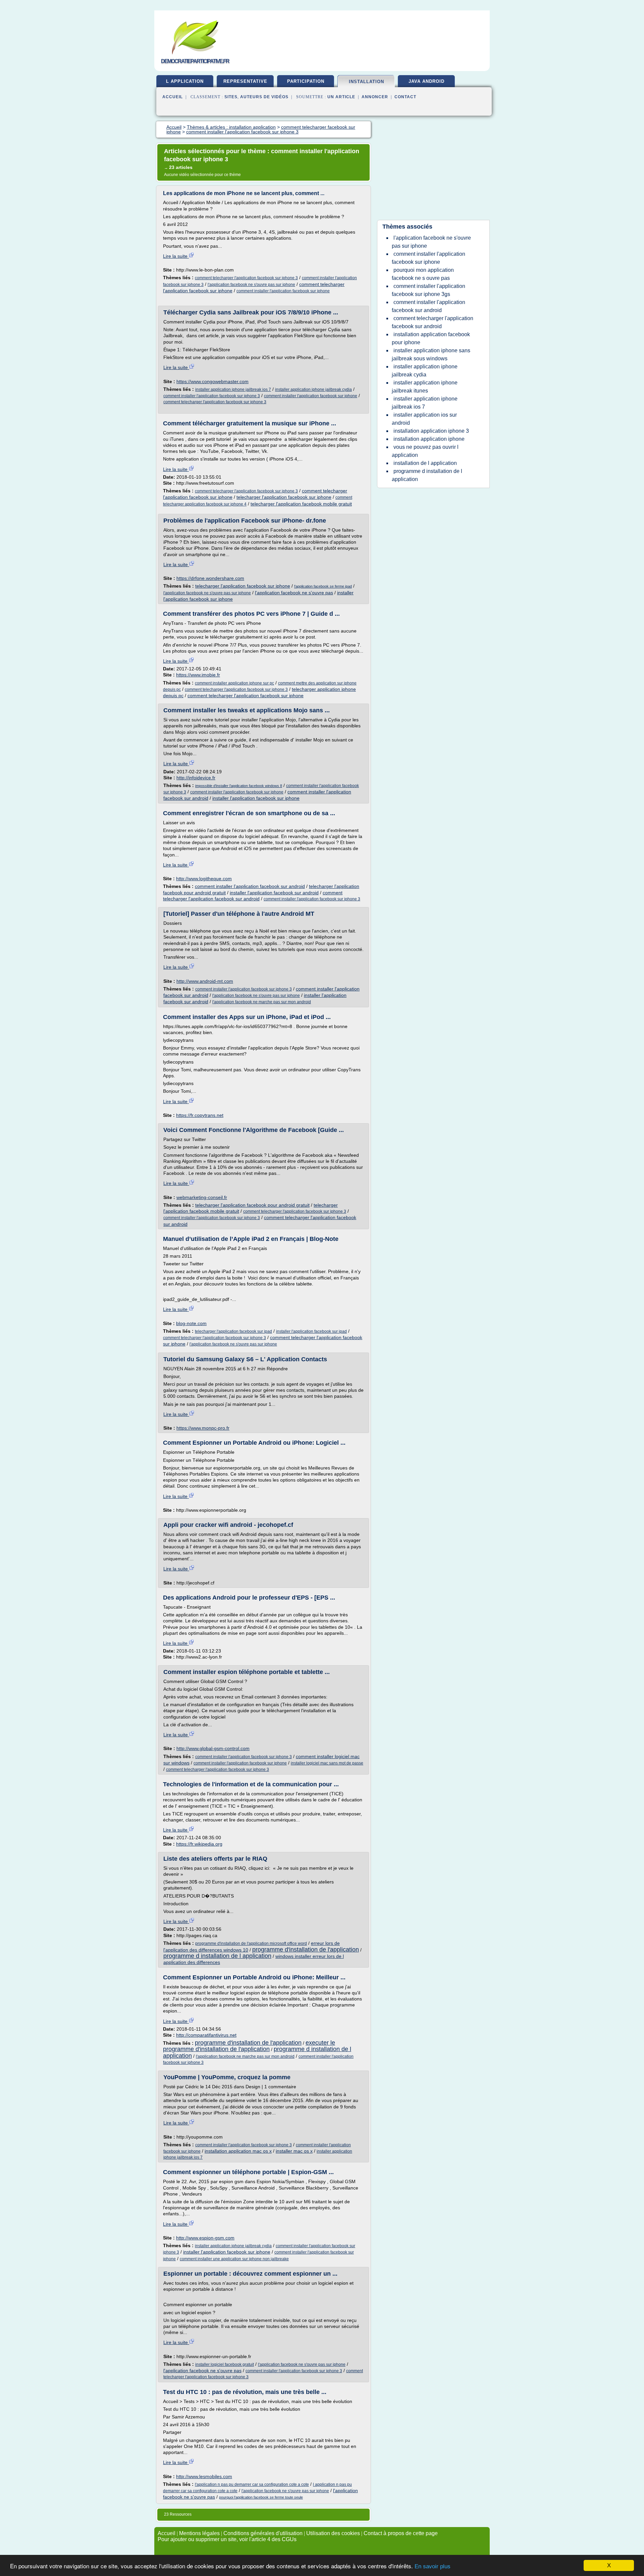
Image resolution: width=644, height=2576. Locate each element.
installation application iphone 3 (431, 431)
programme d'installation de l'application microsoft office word (251, 1943)
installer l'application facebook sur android (274, 893)
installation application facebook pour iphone (431, 338)
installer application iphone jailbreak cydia (313, 390)
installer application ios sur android (424, 419)
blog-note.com (191, 1323)
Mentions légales (199, 2533)
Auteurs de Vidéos (264, 97)
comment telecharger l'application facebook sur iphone (246, 696)
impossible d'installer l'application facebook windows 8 (239, 786)
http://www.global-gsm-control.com (213, 1748)
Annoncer (375, 97)
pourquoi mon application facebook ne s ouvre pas (423, 274)
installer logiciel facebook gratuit (225, 2364)
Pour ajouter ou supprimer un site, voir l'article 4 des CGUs (227, 2539)
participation (306, 81)
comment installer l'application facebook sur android (250, 886)
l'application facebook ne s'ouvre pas (294, 593)
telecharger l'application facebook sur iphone (284, 497)
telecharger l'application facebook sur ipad (233, 1331)
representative (245, 81)
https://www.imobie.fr (198, 675)
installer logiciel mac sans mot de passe (327, 1763)
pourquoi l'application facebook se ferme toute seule (261, 2497)
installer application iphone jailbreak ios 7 (233, 390)
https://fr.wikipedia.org (199, 1844)
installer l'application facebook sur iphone (256, 798)
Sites (231, 97)
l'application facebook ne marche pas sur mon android (262, 1002)
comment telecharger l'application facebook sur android (433, 322)
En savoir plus (433, 2566)
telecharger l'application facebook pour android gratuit (252, 1205)
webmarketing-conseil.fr (202, 1197)
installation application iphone (429, 439)
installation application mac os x (238, 2151)
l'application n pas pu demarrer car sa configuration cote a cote (252, 2484)
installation (366, 82)
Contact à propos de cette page (401, 2533)
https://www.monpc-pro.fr (203, 1428)
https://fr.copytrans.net (200, 1115)
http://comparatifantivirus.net (206, 2035)
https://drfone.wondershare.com (210, 578)
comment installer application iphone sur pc (234, 683)
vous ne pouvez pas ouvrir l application (425, 451)
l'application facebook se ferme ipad (323, 586)
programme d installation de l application (217, 1956)
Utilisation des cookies (333, 2533)
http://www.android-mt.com (205, 981)
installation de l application (425, 463)
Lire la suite (176, 256)
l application (185, 81)
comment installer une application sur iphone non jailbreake (234, 2259)
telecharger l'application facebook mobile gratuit (301, 504)
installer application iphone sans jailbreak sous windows (431, 354)
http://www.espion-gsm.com (205, 2238)
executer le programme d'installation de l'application (249, 2046)
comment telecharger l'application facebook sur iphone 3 (246, 278)
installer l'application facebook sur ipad (311, 1331)
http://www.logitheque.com (204, 879)
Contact (405, 97)
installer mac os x (294, 2151)
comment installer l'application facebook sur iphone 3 (212, 396)
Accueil (173, 97)
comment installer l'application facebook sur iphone (283, 291)
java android (426, 81)
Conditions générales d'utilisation (263, 2533)
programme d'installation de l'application (306, 1950)
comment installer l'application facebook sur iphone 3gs (428, 290)
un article (341, 97)
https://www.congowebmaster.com (212, 381)
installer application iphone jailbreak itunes (425, 387)
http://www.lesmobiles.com (204, 2476)
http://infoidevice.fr (196, 778)
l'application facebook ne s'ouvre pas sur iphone (251, 285)
